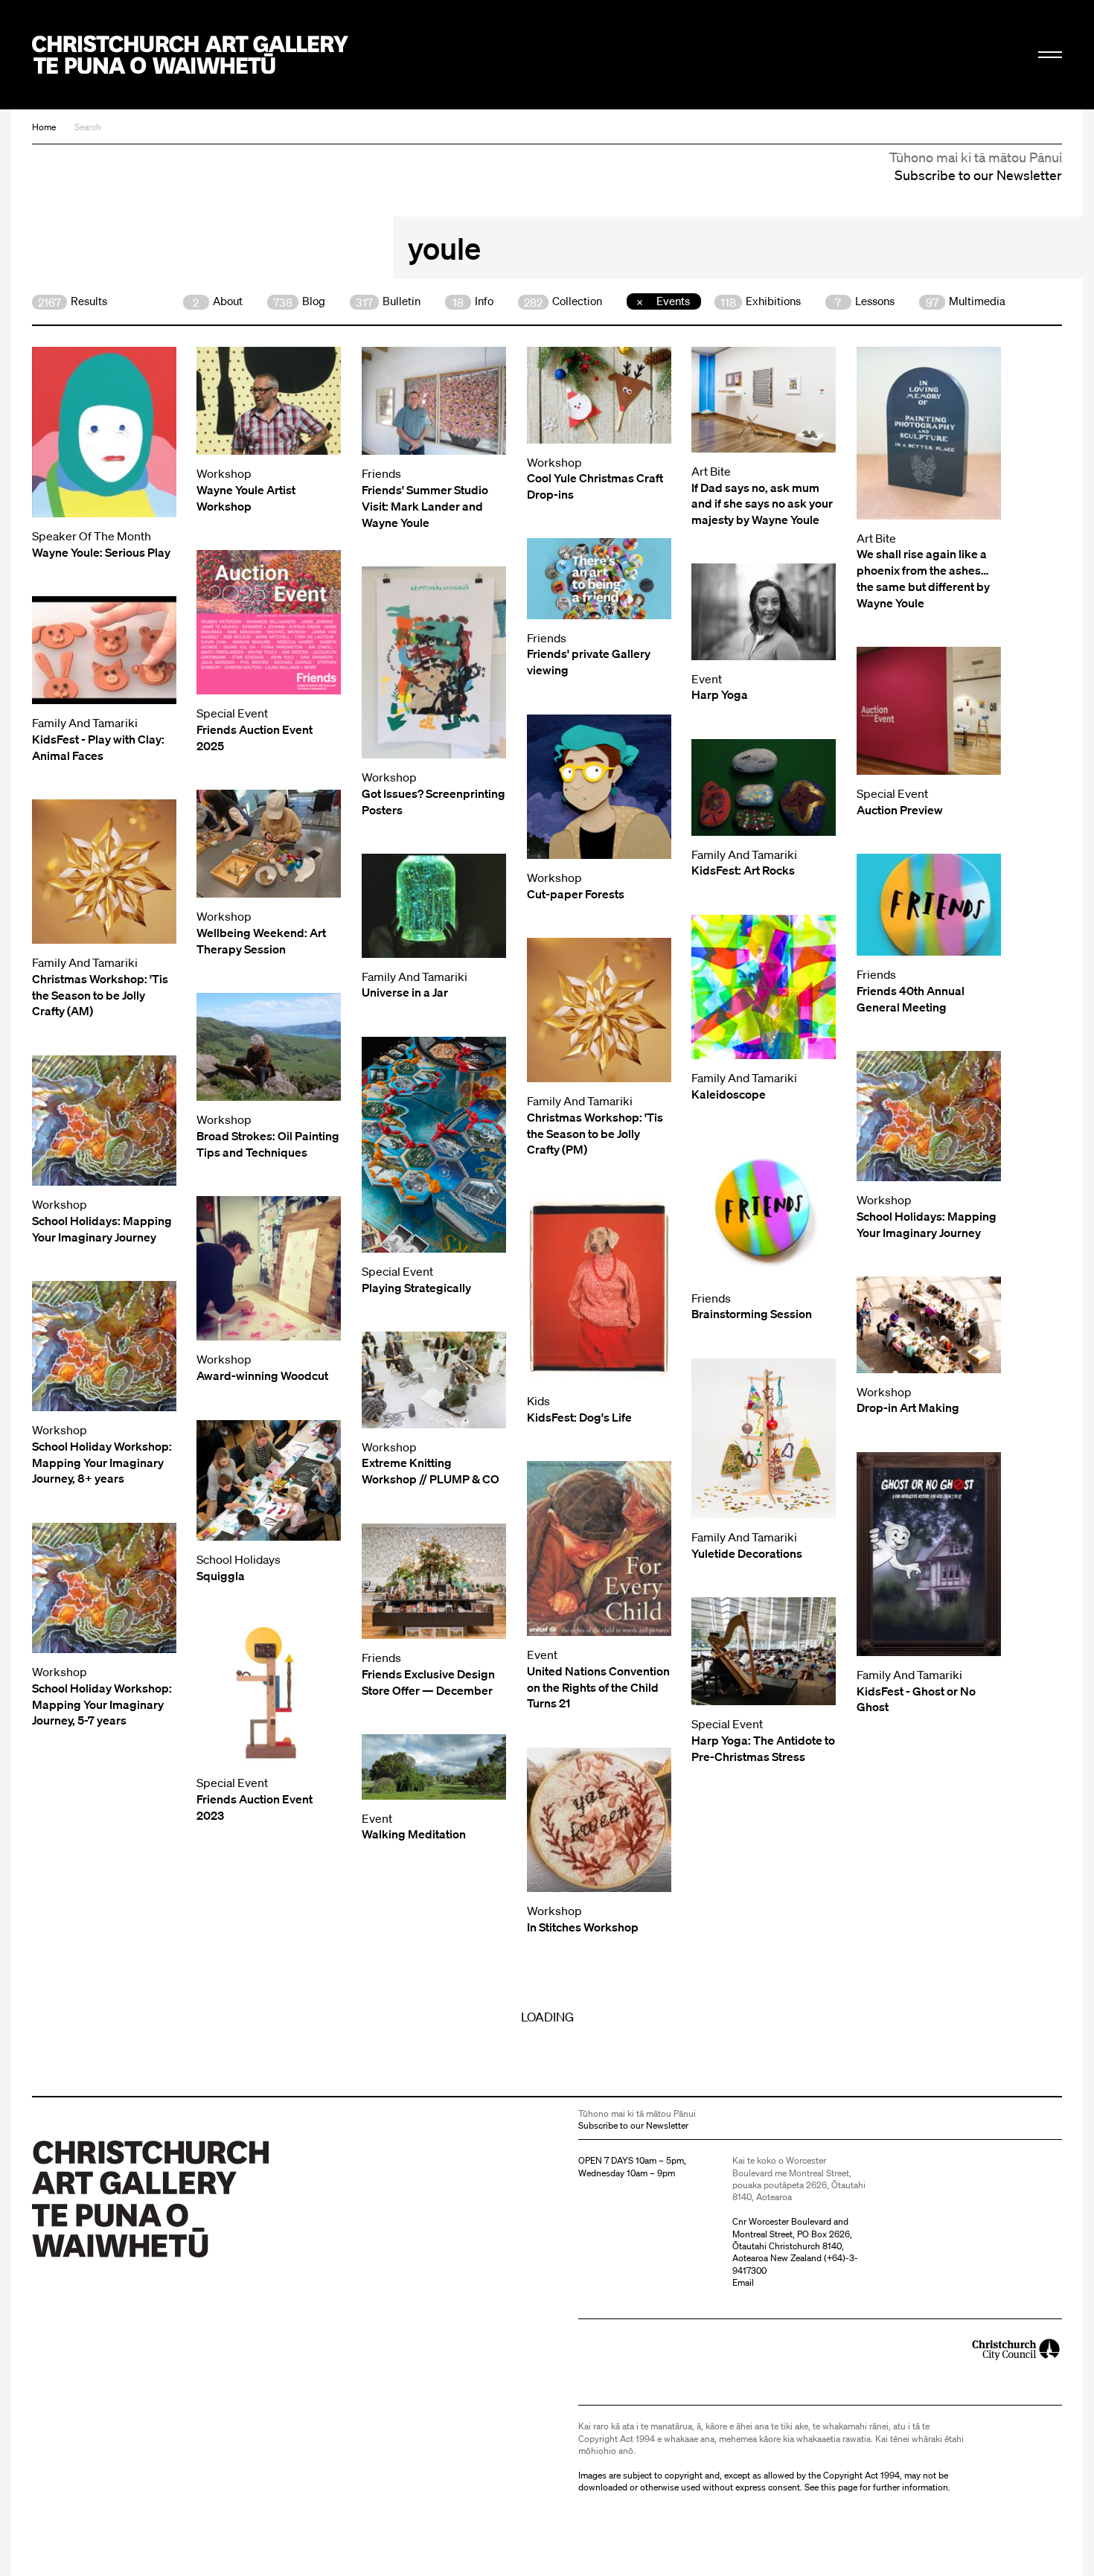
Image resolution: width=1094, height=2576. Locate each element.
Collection (563, 301)
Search (88, 127)
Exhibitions (761, 301)
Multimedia (966, 301)
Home (44, 127)
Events (673, 301)
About (218, 301)
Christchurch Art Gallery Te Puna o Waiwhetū (190, 55)
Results (73, 301)
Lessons (865, 301)
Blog (299, 301)
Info (473, 301)
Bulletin (388, 301)
